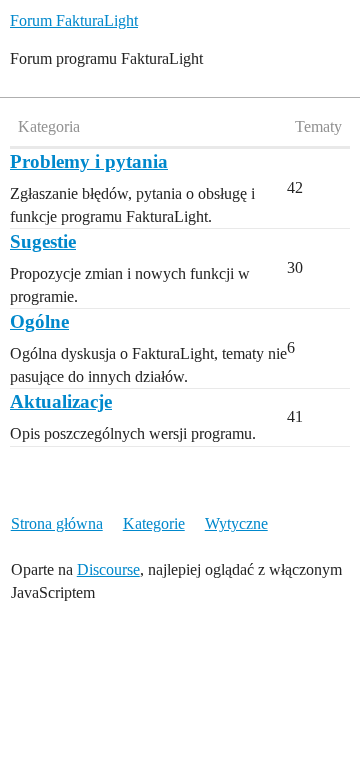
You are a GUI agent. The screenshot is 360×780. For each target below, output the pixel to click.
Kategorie (154, 523)
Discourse (108, 569)
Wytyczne (236, 523)
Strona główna (57, 523)
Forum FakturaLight (74, 20)
